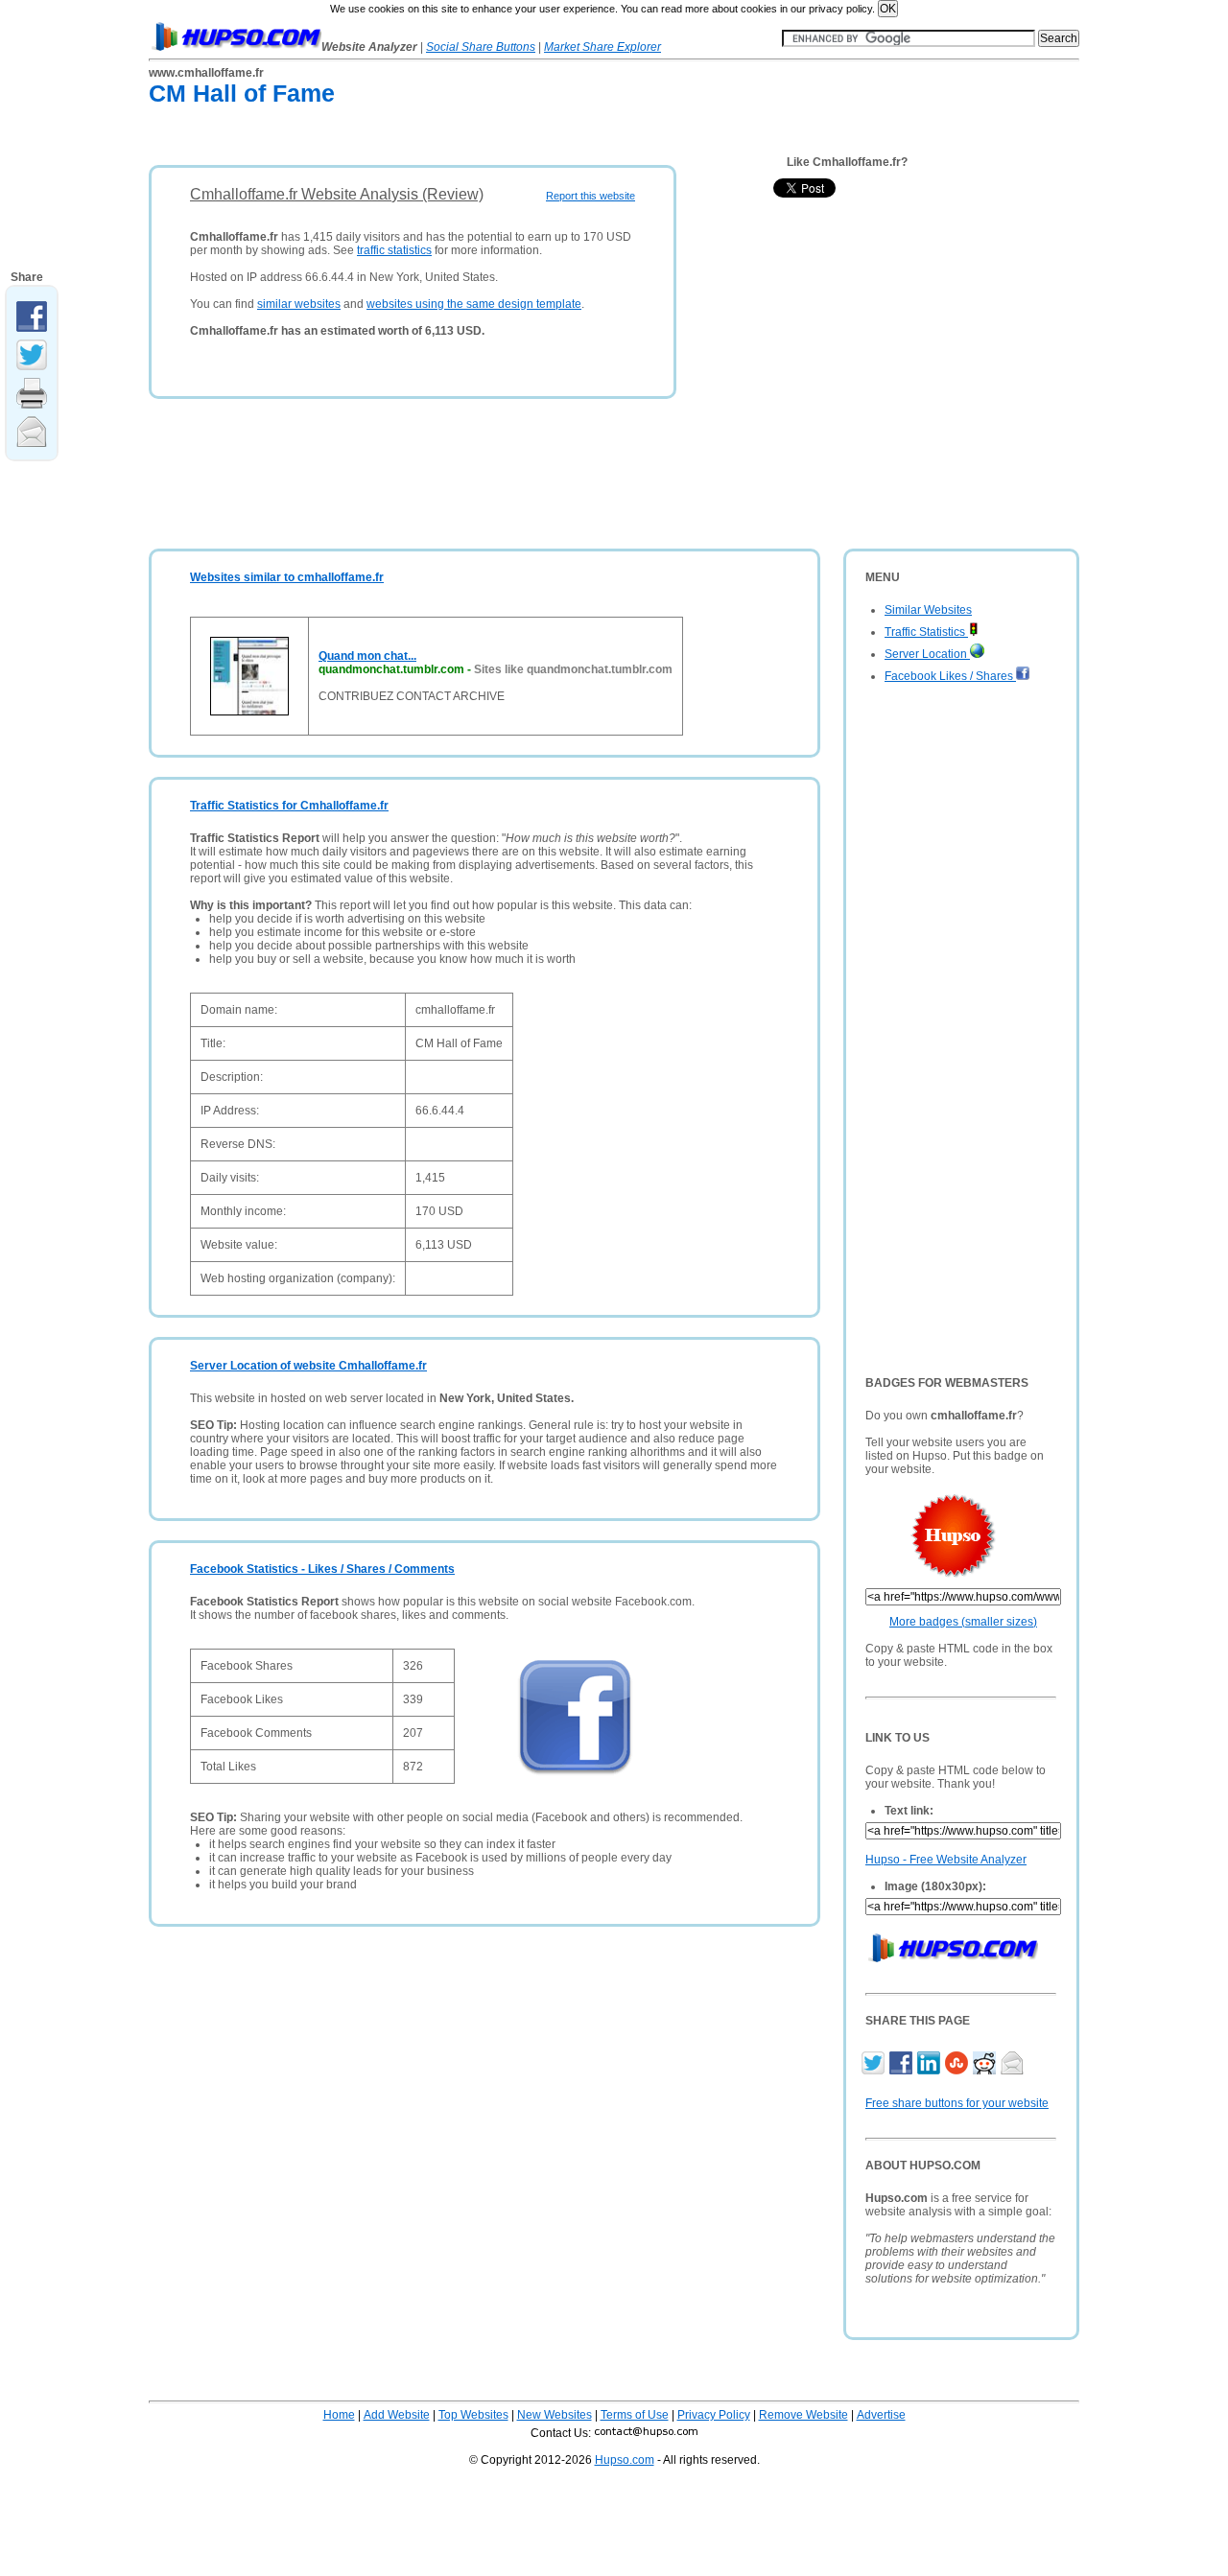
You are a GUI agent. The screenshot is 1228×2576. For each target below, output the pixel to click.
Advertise (881, 2415)
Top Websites (473, 2415)
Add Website (397, 2415)
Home (339, 2415)
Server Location (927, 654)
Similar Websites (928, 610)
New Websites (555, 2415)
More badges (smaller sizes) (963, 1622)
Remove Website (803, 2415)
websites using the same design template (474, 304)
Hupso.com (625, 2460)
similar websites (299, 304)
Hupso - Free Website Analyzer (946, 1860)
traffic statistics (394, 250)
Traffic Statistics (926, 632)
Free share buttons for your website (957, 2103)
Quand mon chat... (367, 656)
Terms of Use (635, 2415)
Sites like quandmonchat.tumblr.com (573, 669)
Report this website (590, 196)
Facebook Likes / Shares (950, 676)
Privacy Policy (714, 2415)
